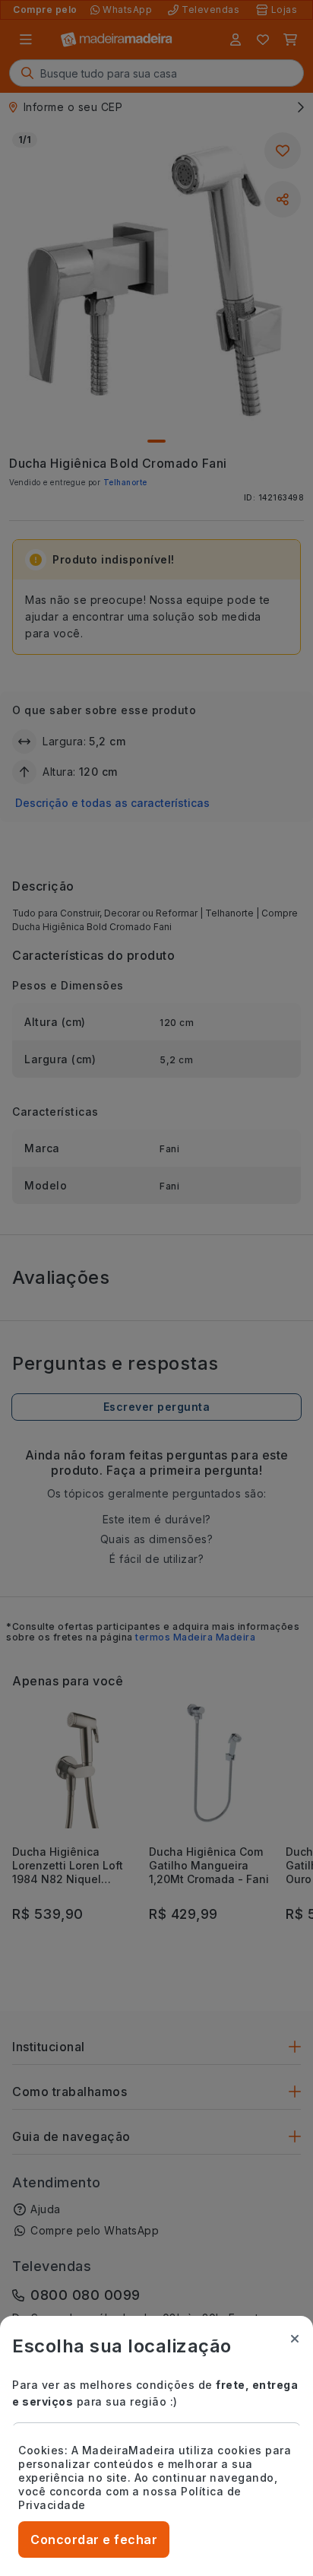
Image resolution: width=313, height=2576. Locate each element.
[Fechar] (295, 2339)
